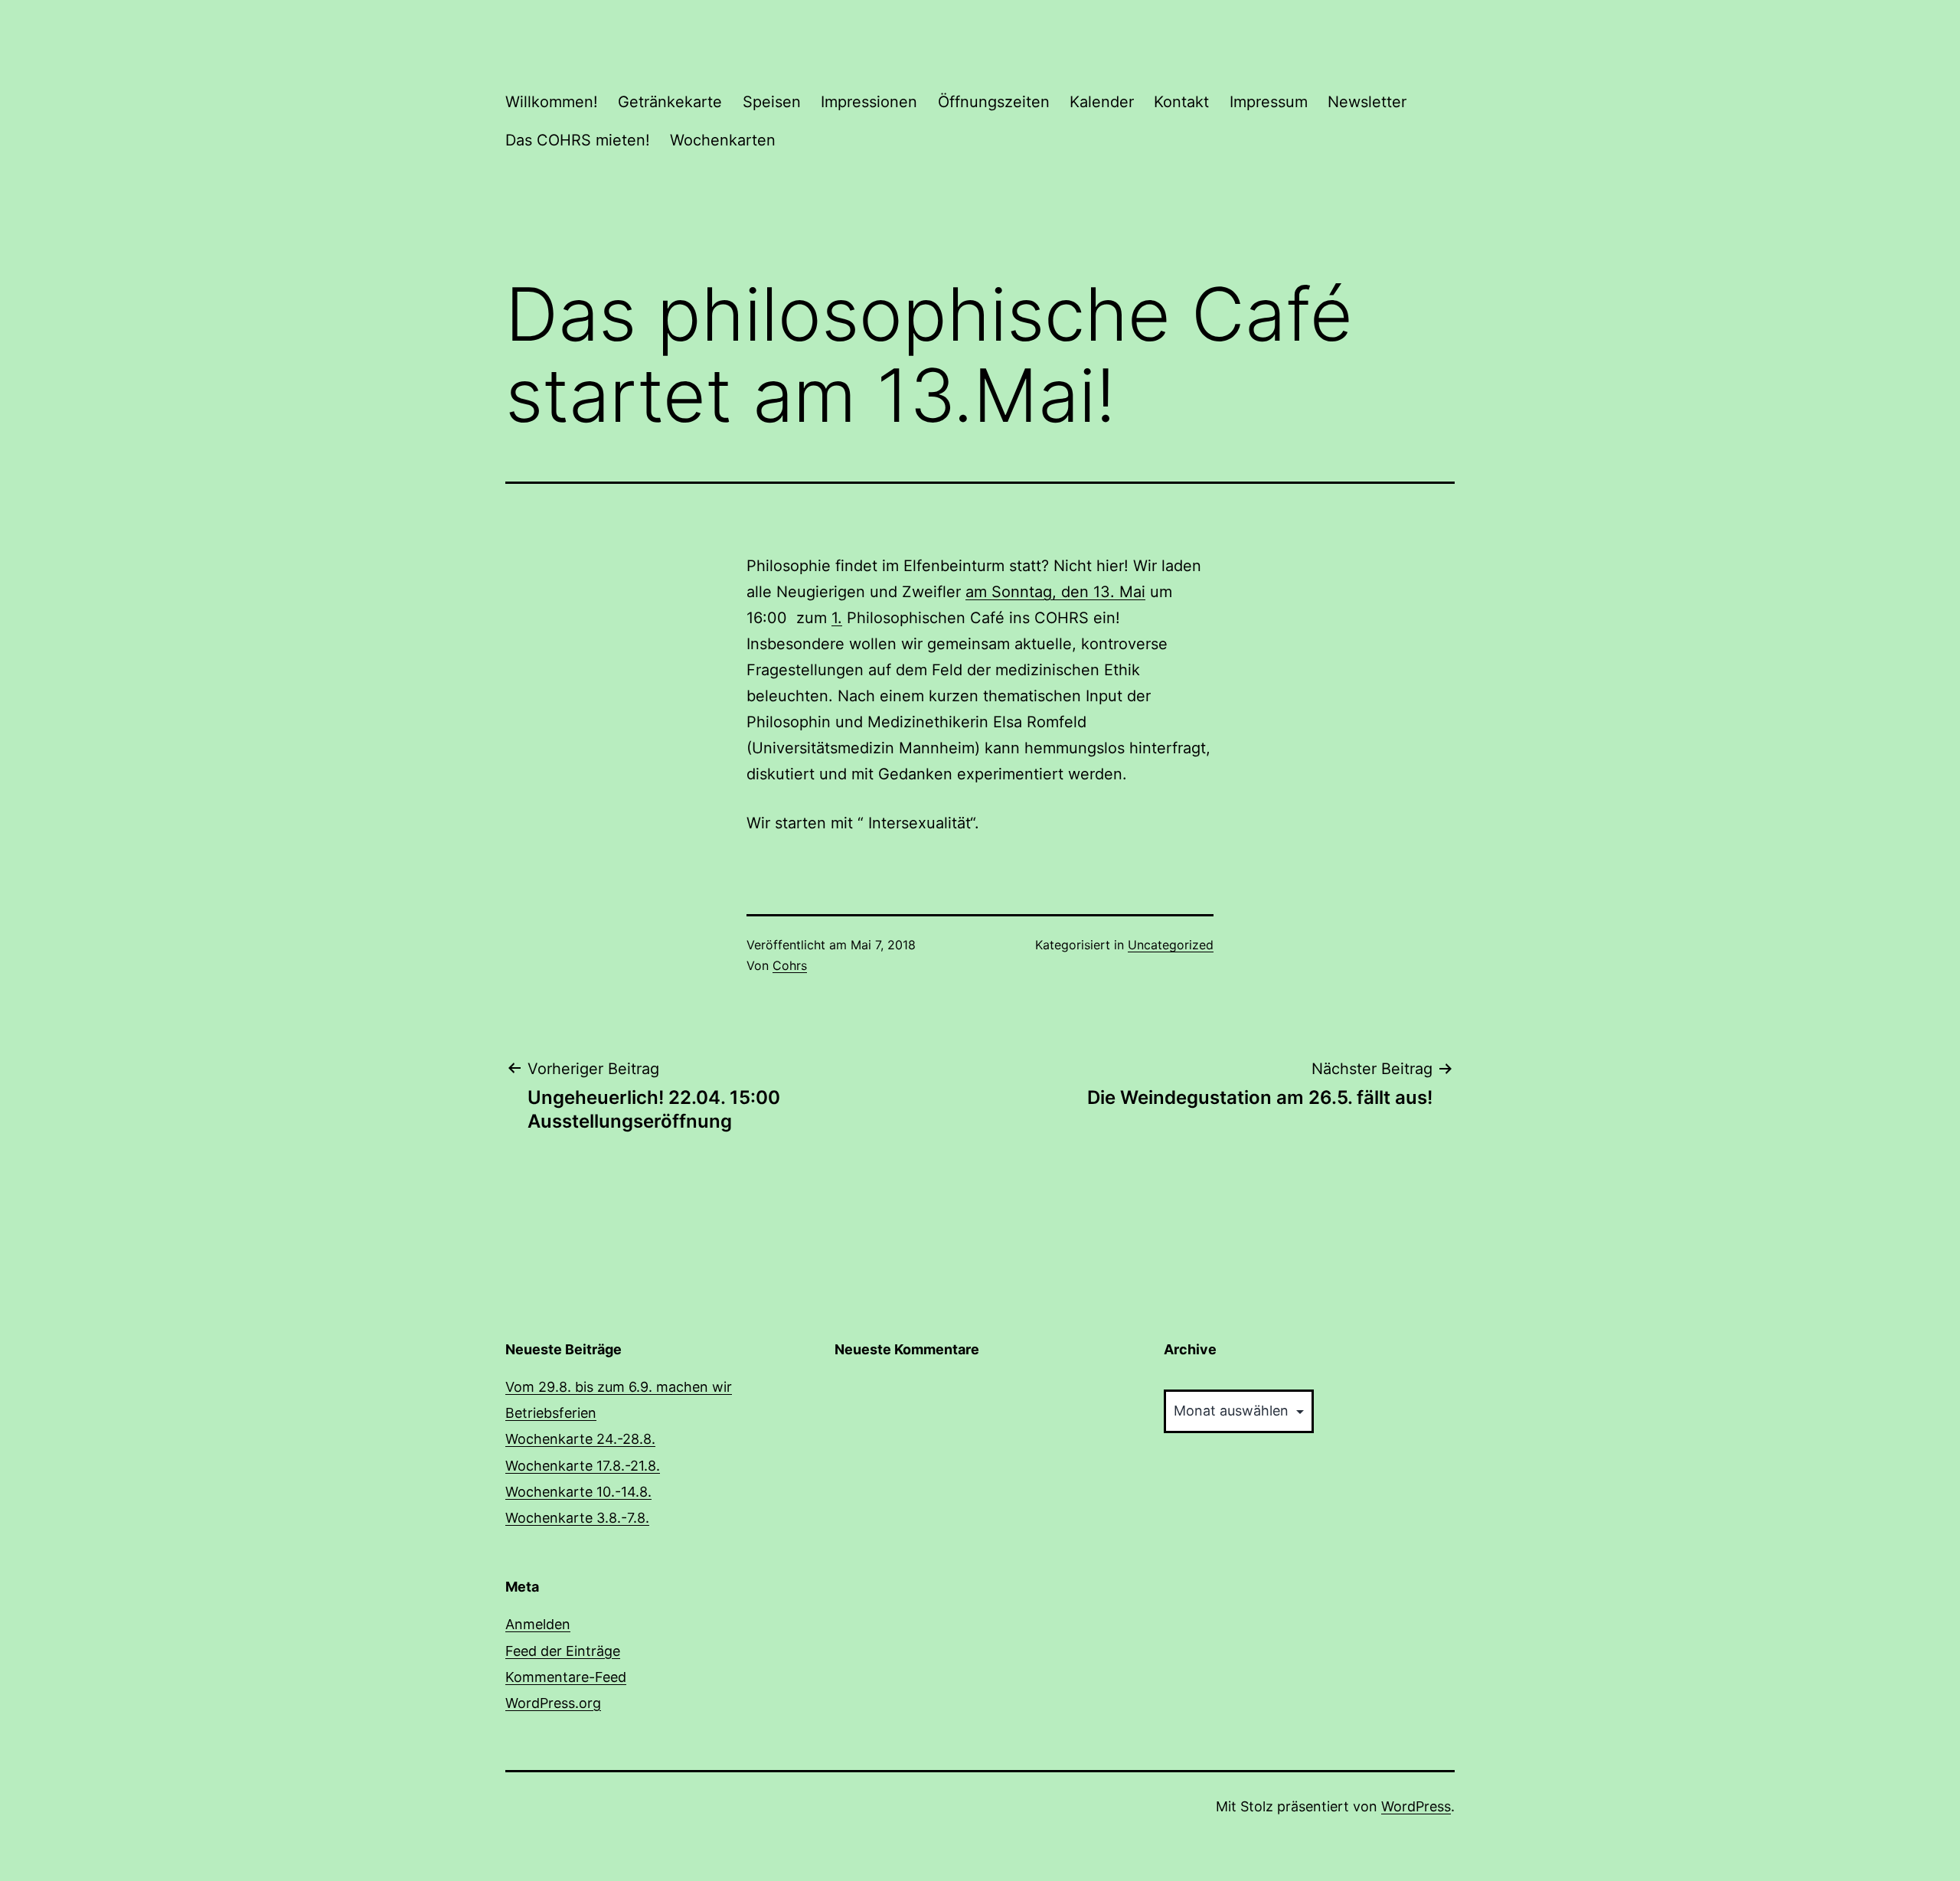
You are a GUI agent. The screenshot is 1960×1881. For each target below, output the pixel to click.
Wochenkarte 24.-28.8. (580, 1439)
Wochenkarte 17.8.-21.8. (583, 1466)
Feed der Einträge (563, 1651)
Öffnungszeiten (994, 102)
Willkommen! (552, 102)
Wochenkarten (723, 140)
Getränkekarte (670, 102)
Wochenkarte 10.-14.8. (578, 1492)
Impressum (1269, 102)
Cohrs (790, 965)
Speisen (772, 102)
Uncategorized (1171, 945)
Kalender (1102, 102)
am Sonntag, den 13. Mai (1055, 592)
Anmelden (538, 1624)
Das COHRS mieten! (578, 140)
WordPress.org (553, 1703)
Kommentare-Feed (566, 1677)
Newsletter (1367, 102)
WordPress (1416, 1806)
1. (837, 618)
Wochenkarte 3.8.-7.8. (577, 1518)
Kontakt (1181, 102)
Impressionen (869, 102)
